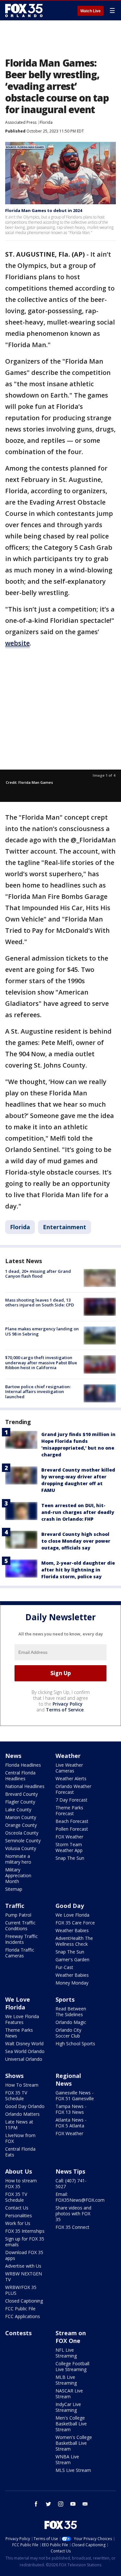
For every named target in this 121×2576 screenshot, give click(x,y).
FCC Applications (23, 2316)
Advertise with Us (23, 2266)
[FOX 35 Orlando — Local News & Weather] (24, 10)
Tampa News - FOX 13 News (71, 2109)
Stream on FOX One (71, 2337)
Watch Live (91, 11)
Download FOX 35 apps (24, 2255)
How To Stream (22, 2085)
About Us (19, 2171)
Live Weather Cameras (69, 1768)
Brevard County (21, 1794)
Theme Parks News (19, 2033)
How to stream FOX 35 (21, 2183)
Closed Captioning (24, 2301)
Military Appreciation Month (18, 1875)
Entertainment (65, 1227)
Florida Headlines (23, 1765)
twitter (48, 2504)
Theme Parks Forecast (69, 1810)
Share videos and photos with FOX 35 (73, 2214)
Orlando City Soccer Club (68, 2033)
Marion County (21, 1817)
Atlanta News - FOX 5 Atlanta (71, 2123)
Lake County (18, 1810)
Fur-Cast (64, 1967)
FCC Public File (20, 2309)
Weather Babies (72, 1930)
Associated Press (21, 122)
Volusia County (21, 1848)
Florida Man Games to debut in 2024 (44, 210)
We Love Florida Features (22, 2019)
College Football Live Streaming (72, 2366)
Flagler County (20, 1802)
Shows (14, 2076)
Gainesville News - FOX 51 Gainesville (75, 2096)
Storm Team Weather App (69, 1847)
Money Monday (72, 1983)
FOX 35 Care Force (75, 1923)
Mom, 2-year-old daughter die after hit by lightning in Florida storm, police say (78, 1570)
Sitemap (14, 1889)
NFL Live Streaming (66, 2353)
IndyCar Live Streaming (68, 2407)
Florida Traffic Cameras (20, 1953)
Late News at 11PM (19, 2125)
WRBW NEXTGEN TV (24, 2277)
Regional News (68, 2080)
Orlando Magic (71, 2022)
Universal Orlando (24, 2059)
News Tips (70, 2171)
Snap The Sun (70, 1858)
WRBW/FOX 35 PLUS (21, 2290)
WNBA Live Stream (67, 2459)
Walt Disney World (24, 2044)
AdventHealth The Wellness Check (74, 1941)
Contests (18, 2333)
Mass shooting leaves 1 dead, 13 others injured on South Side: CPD (40, 1303)
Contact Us (17, 2208)
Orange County (21, 1825)
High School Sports (75, 2044)
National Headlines (25, 1786)
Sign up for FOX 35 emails (25, 2242)
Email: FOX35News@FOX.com (80, 2197)
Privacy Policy (68, 1704)
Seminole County (23, 1841)
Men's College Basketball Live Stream (71, 2424)
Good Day (70, 1906)
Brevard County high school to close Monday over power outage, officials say (76, 1541)
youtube (73, 2504)
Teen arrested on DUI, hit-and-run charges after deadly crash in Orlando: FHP (78, 1512)
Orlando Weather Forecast (73, 1789)
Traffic (15, 1906)
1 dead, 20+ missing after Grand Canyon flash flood (38, 1274)
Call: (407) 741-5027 (71, 2183)
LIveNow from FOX (20, 2138)
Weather (68, 1756)
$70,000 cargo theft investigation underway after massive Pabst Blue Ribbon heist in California (41, 1363)
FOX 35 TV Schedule (16, 2096)
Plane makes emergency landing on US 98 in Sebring (42, 1331)
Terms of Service (65, 1710)
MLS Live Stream (73, 2470)
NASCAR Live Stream (69, 2394)
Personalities (19, 2215)
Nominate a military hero (18, 1859)
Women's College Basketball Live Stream (74, 2443)
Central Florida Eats (20, 2152)
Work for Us (18, 2223)
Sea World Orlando (25, 2051)
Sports (65, 1999)
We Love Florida (72, 1915)
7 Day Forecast (71, 1800)
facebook (36, 2504)
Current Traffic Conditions (20, 1926)
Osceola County (22, 1833)
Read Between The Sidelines (71, 2012)
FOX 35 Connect (72, 2227)
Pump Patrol (18, 1915)
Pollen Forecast (72, 1829)
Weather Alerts (71, 1778)
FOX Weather (69, 1837)
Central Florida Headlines (20, 1776)
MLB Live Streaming (66, 2380)
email (85, 2504)
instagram (61, 2504)
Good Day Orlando (25, 2106)
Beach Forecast (72, 1821)
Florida (46, 122)
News (13, 1756)
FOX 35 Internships (25, 2231)
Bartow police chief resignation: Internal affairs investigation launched (38, 1392)
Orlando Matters (22, 2114)
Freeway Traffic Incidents (21, 1939)
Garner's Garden (72, 1959)
